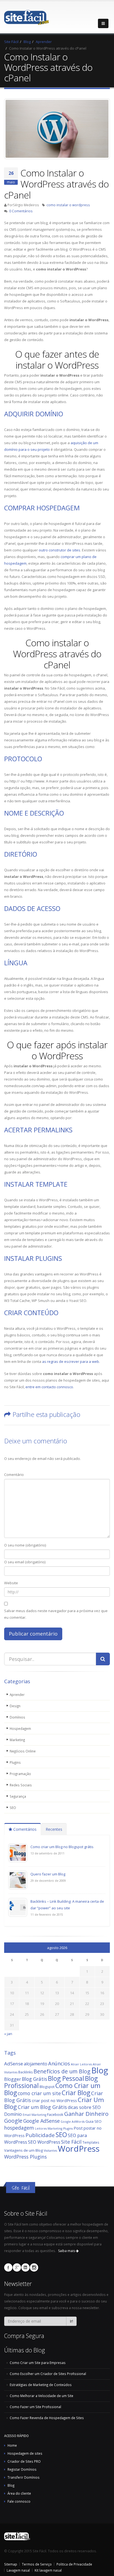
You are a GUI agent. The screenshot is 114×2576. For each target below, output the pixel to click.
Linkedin (25, 2267)
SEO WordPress (44, 2142)
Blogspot (47, 2087)
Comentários (24, 1829)
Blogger (13, 2079)
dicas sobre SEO (84, 2107)
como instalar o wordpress (68, 205)
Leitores (41, 2129)
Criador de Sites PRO (24, 2461)
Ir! (71, 2321)
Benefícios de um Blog (62, 2071)
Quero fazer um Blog (48, 1874)
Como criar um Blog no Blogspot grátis (62, 1847)
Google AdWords (73, 2122)
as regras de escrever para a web (71, 1361)
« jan (8, 2034)
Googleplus (17, 2267)
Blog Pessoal (66, 2078)
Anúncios (59, 2063)
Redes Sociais (21, 1785)
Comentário (14, 1475)
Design (15, 1706)
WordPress (79, 2149)
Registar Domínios (22, 2469)
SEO (13, 1808)
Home (12, 2445)
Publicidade (40, 2135)
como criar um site (39, 2093)
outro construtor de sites (59, 550)
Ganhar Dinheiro (86, 2114)
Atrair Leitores (81, 2064)
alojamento (36, 2064)
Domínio (13, 2114)
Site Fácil (71, 2142)
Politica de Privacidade (74, 2564)
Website (11, 1583)
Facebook (55, 2114)
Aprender (17, 1695)
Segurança (18, 1796)
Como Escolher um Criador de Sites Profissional (48, 2374)
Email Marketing (34, 2115)
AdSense (14, 2064)
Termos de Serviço (37, 2564)
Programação (20, 1774)
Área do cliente (19, 2493)
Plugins (15, 1762)
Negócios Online (23, 1751)
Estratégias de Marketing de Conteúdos (41, 2385)
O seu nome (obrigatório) (25, 1545)
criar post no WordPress (54, 2101)
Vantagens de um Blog (24, 2150)
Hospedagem (20, 1728)
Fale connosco (19, 2501)
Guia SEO (94, 2121)
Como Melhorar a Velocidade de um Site (42, 2396)
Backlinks (25, 2072)
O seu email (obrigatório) (25, 1562)
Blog (100, 2070)
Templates (91, 2142)
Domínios (17, 1717)
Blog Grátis (34, 2079)
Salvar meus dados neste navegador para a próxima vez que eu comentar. (56, 1614)
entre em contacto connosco (49, 1387)
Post (78, 2128)
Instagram (34, 2267)
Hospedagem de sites (25, 2453)
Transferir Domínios (24, 2477)
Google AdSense (42, 2121)
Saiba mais (67, 2251)
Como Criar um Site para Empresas (38, 2363)
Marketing (17, 1740)
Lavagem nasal (18, 2570)
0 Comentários (21, 211)
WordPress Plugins (25, 2157)
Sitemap (11, 2564)
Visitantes (50, 2151)
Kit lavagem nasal (48, 2570)
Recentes (54, 1829)
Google (13, 2121)
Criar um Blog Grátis (42, 2107)
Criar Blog (76, 2093)
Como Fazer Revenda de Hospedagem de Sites (47, 2418)
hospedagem (19, 2128)
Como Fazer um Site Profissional (35, 2407)
